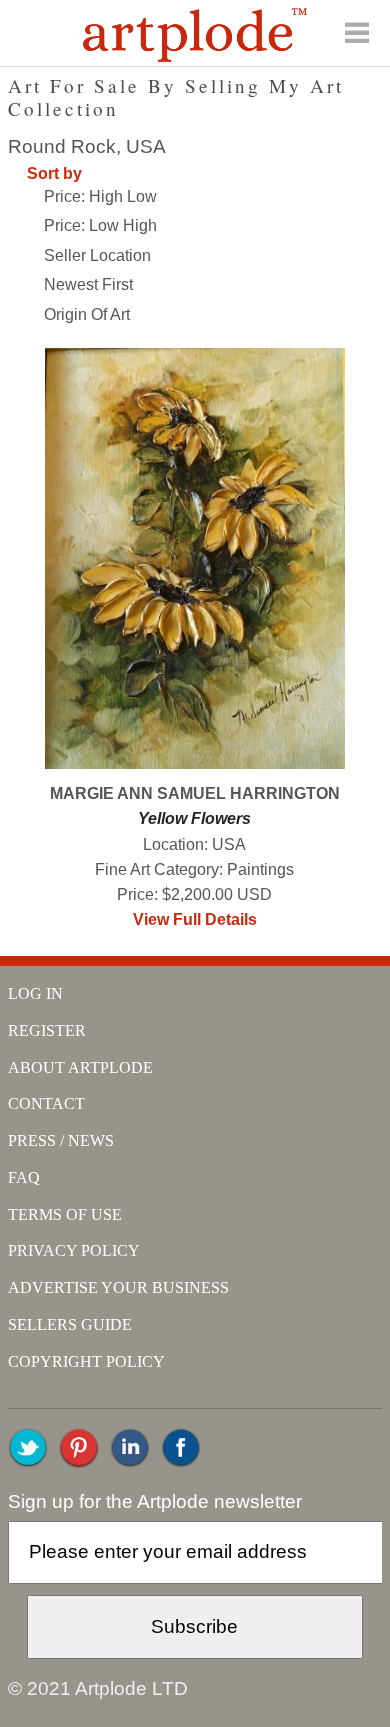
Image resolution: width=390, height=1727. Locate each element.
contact (46, 1103)
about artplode (80, 1067)
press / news (61, 1140)
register (47, 1030)
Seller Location (97, 255)
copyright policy (86, 1361)
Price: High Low (100, 196)
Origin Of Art (87, 314)
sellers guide (70, 1324)
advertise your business (118, 1287)
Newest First (88, 284)
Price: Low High (100, 225)
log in (35, 993)
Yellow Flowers (194, 818)
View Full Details (195, 919)
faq (24, 1177)
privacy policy (74, 1250)
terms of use (65, 1214)
